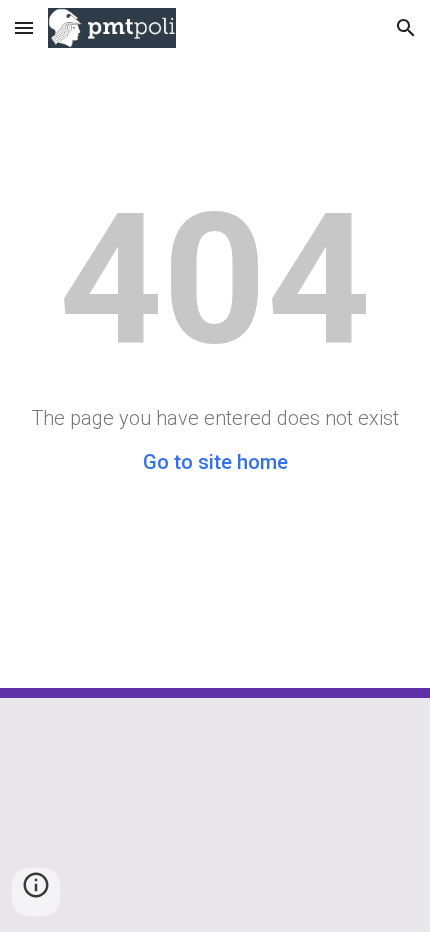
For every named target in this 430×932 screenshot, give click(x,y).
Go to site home (215, 462)
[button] (24, 27)
